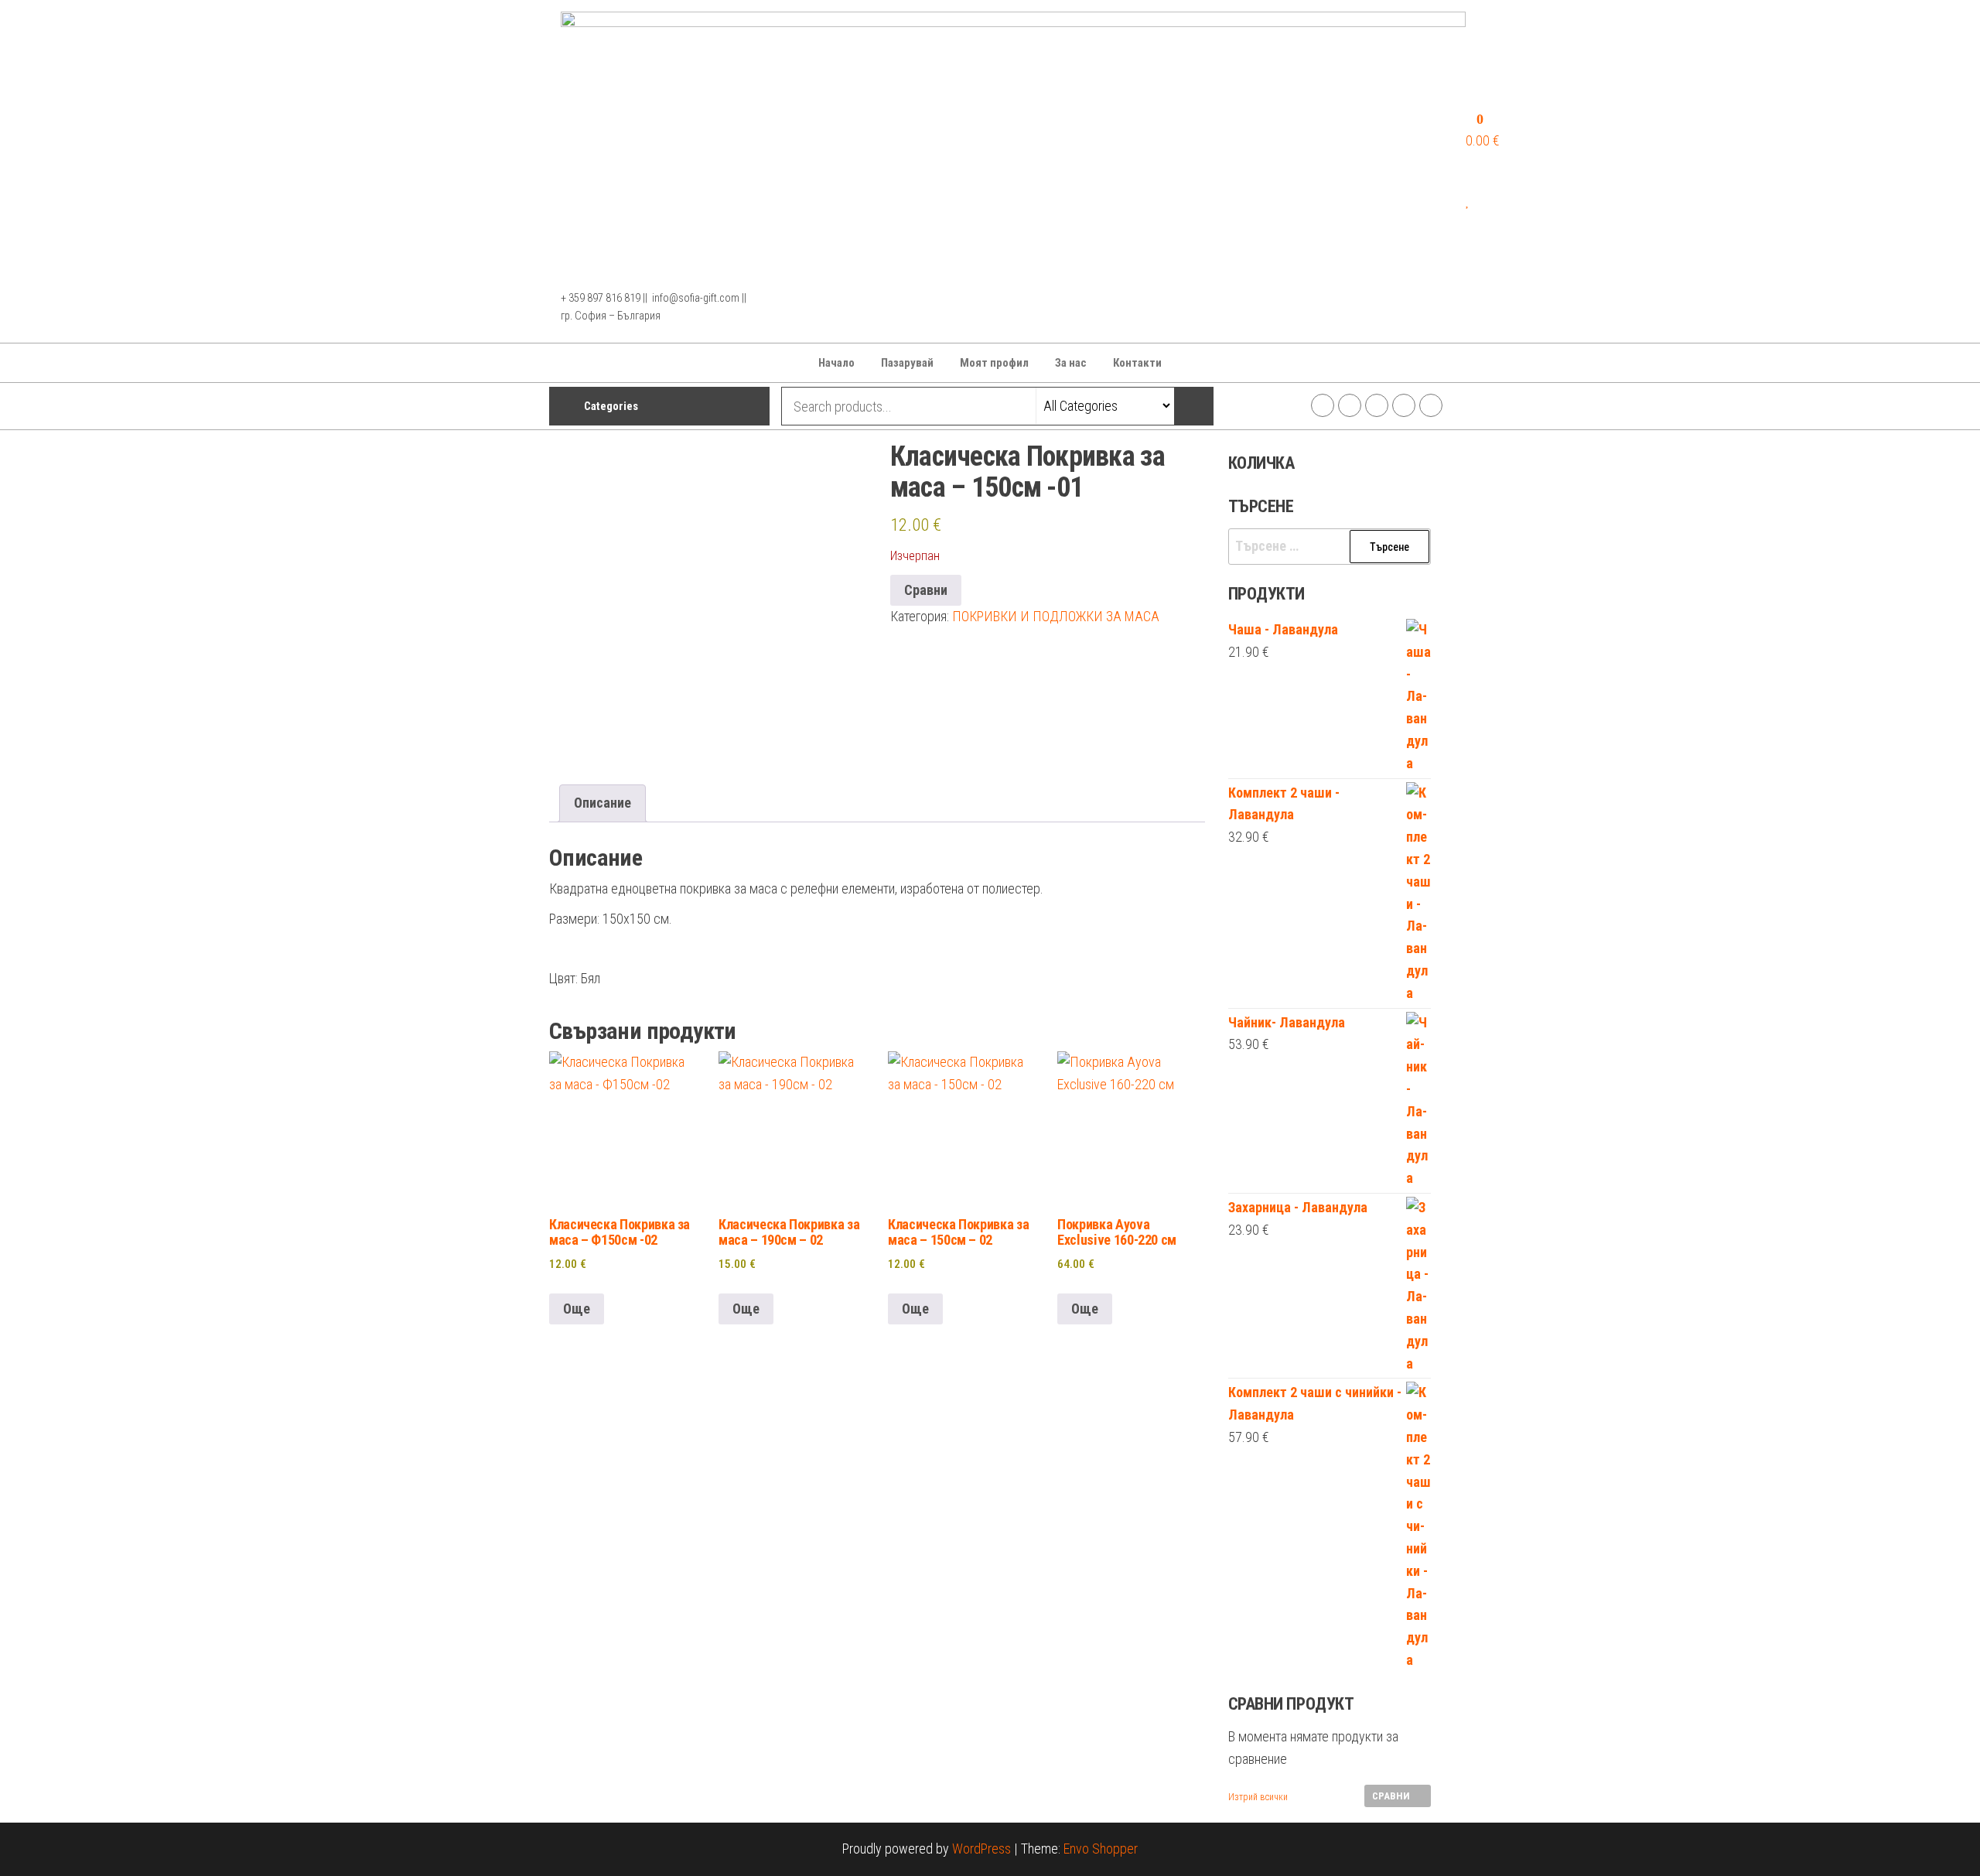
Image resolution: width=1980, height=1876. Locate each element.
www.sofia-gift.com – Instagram (1350, 405)
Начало (836, 363)
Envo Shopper (1101, 1849)
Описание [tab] (603, 803)
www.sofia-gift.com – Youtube (1404, 405)
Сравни (926, 590)
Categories (611, 406)
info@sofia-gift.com (1431, 405)
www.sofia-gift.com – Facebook (1323, 405)
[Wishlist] (1468, 201)
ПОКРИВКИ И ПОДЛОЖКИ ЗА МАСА (1056, 616)
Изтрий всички (1258, 1797)
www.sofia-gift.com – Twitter (1377, 405)
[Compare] (1471, 223)
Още (577, 1309)
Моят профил (994, 363)
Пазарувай (907, 363)
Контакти (1137, 363)
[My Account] (1471, 178)
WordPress (981, 1849)
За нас (1071, 363)
